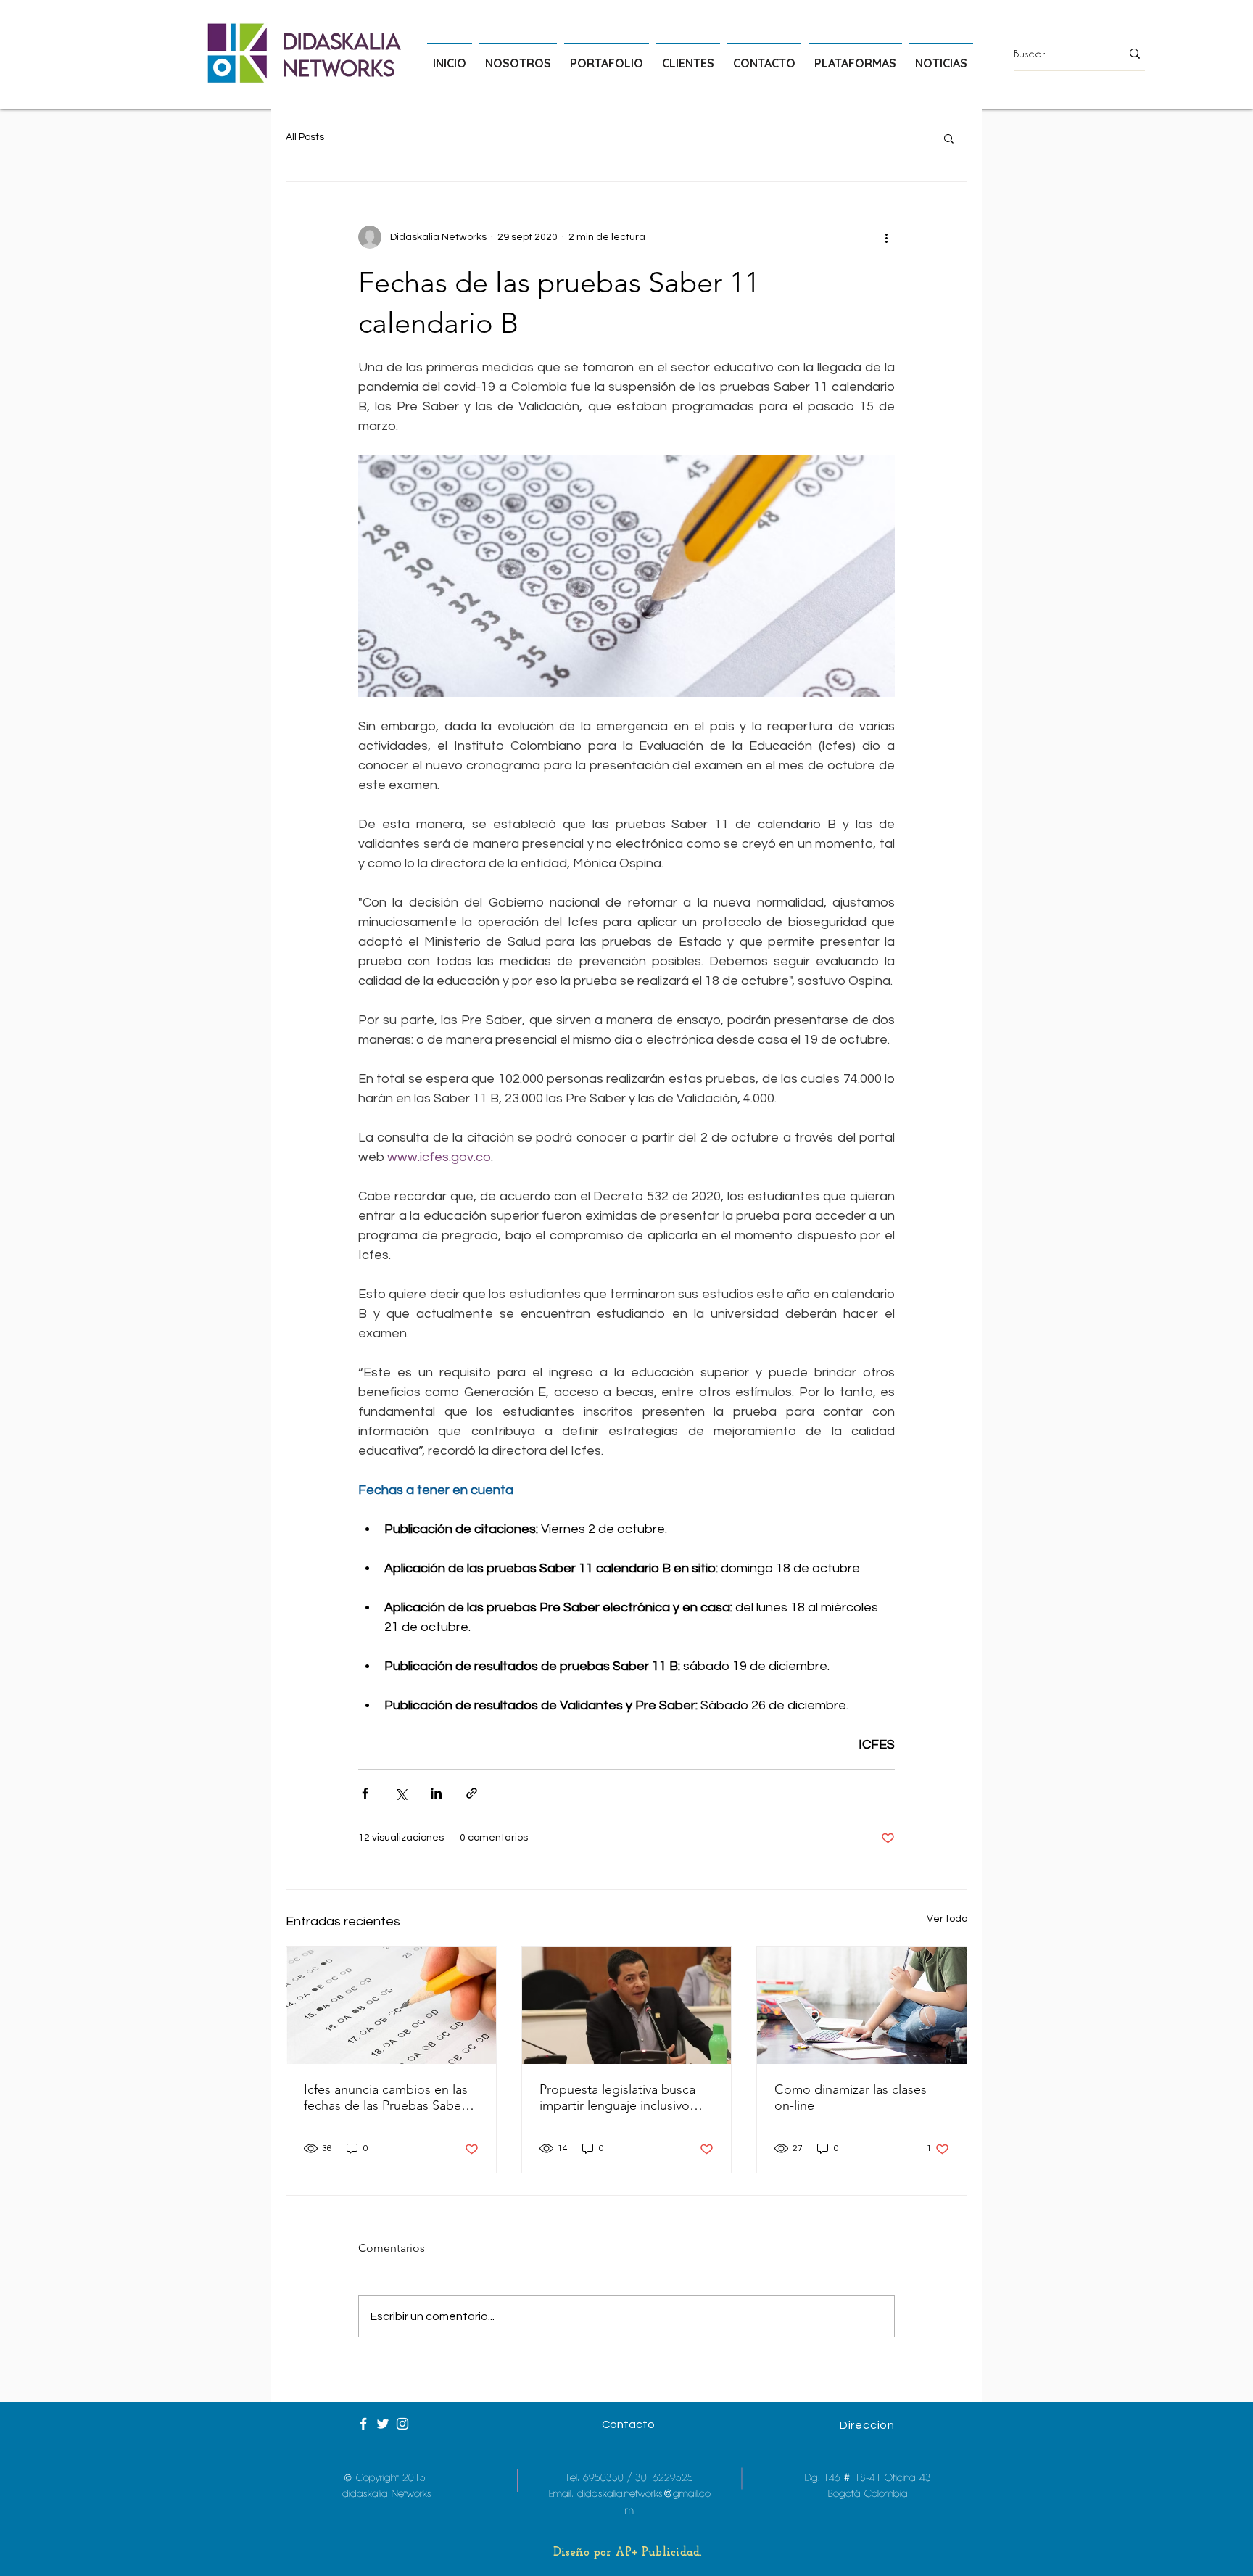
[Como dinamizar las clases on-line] (862, 2005)
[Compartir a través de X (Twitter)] (401, 1793)
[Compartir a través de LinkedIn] (436, 1793)
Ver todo (947, 1919)
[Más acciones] (886, 237)
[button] (949, 138)
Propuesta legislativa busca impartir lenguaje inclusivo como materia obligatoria (617, 2097)
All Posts (305, 137)
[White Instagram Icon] (402, 2424)
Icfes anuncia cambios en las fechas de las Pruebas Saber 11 (386, 2097)
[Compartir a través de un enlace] (472, 1793)
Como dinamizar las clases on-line (851, 2097)
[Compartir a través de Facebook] (365, 1793)
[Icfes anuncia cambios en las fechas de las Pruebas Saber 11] (391, 2005)
